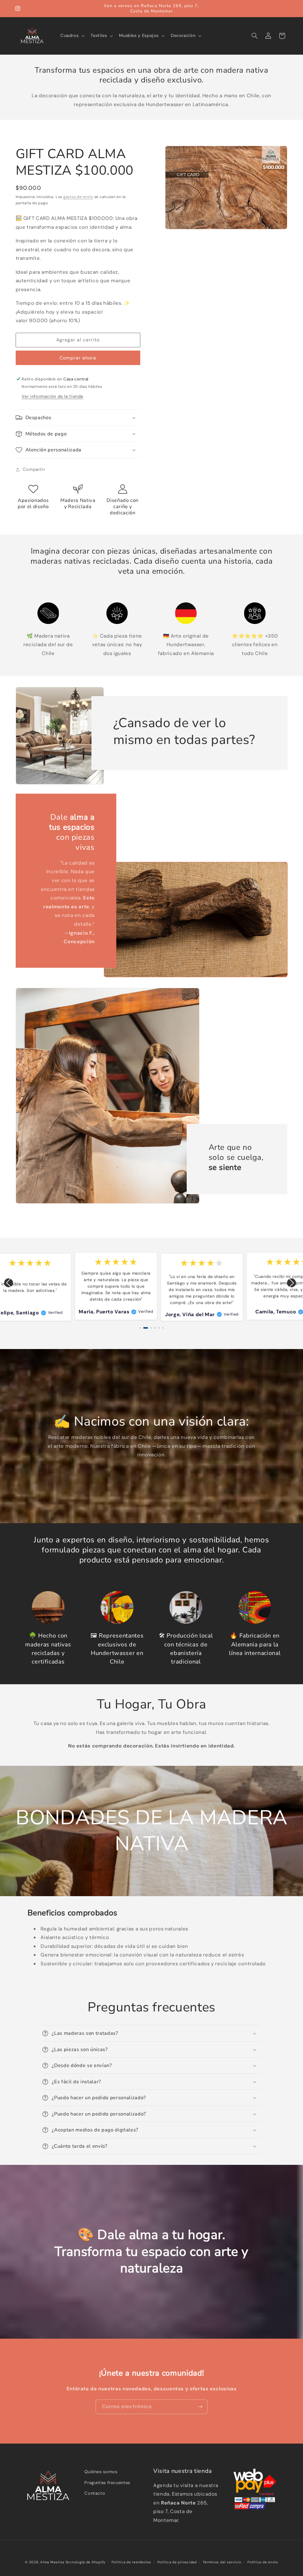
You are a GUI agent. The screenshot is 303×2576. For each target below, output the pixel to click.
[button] (72, 36)
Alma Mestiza (52, 2562)
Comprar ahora (78, 358)
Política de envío (263, 2562)
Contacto (95, 2493)
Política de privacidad (177, 2562)
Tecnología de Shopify (85, 2562)
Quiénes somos (101, 2472)
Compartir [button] (34, 469)
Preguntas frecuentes (107, 2483)
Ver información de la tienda (52, 396)
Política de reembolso (131, 2562)
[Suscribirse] (200, 2407)
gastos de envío (78, 197)
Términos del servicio (222, 2562)
